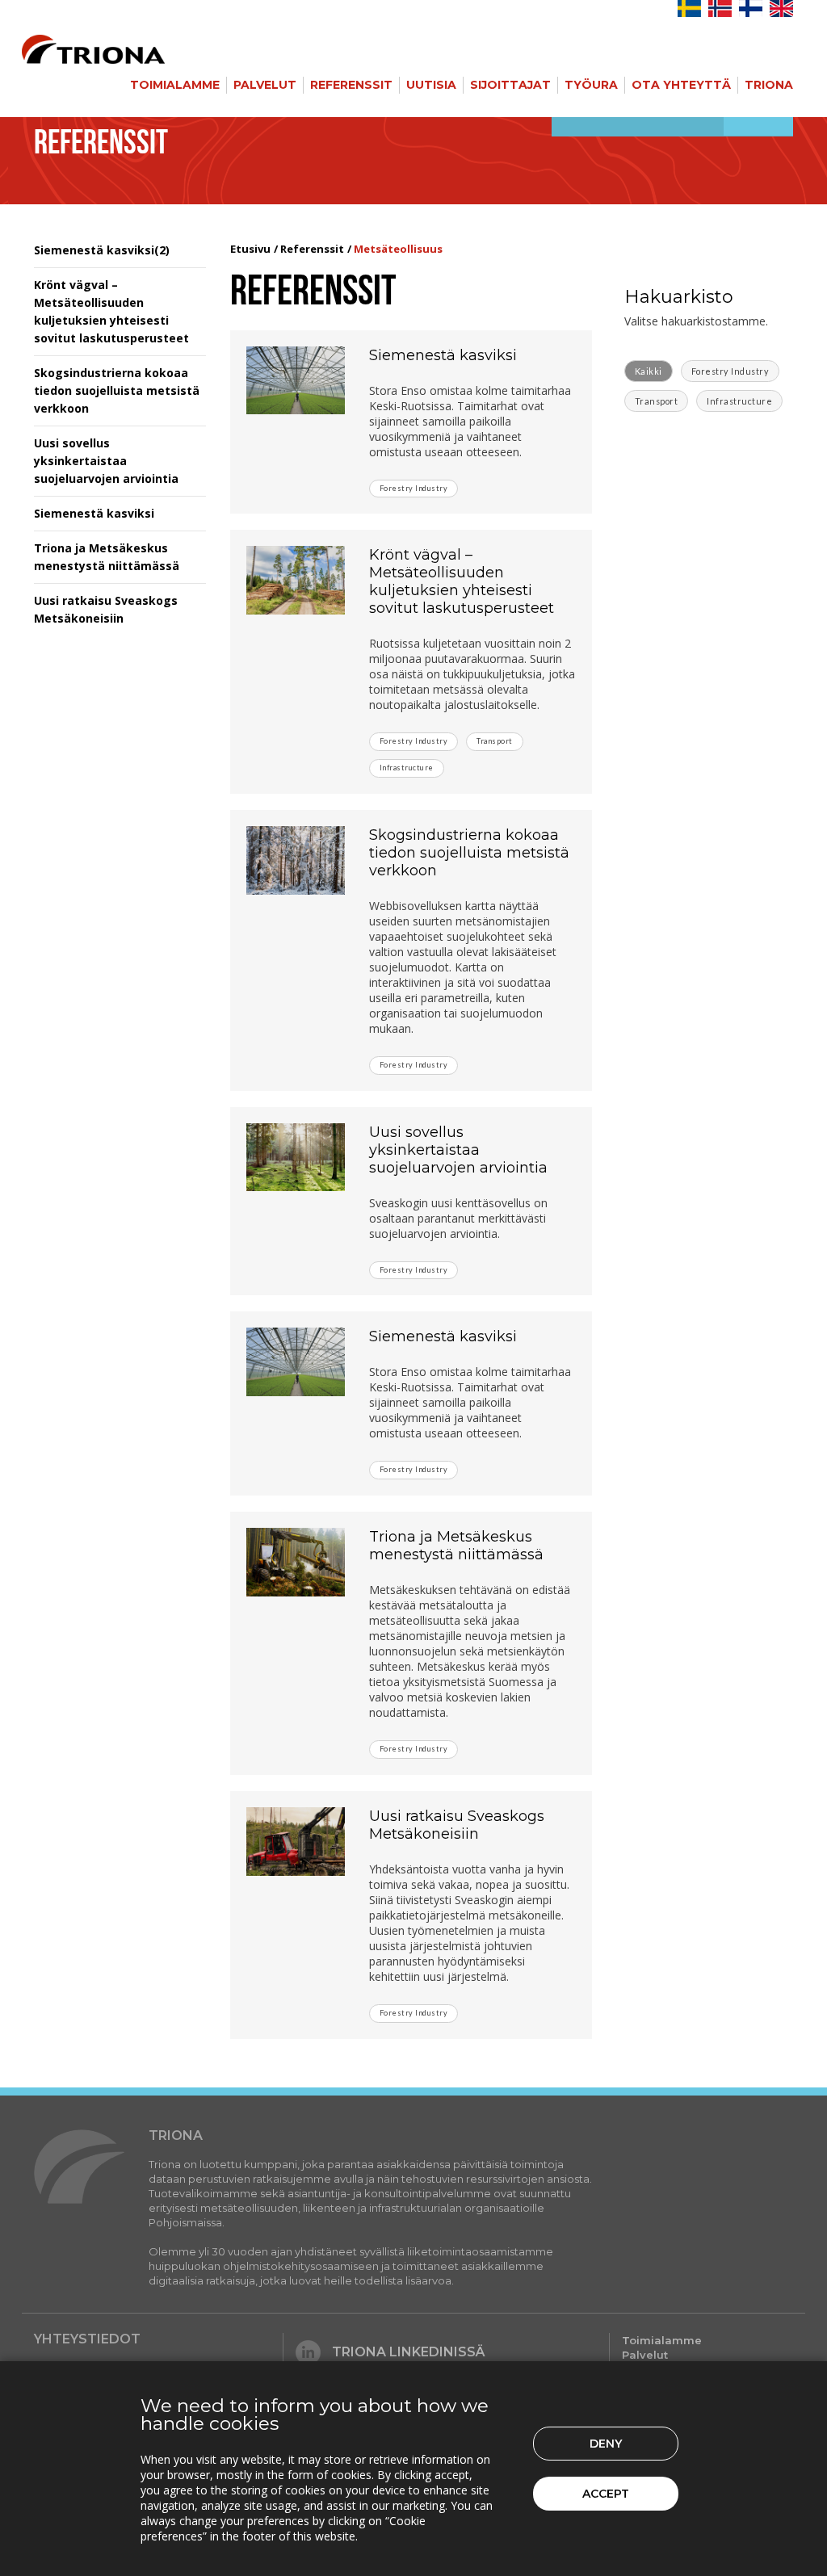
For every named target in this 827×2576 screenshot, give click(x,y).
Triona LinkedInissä (409, 2352)
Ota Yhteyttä (681, 85)
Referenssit (351, 85)
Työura (591, 85)
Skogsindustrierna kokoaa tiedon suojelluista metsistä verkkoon (117, 390)
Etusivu (250, 249)
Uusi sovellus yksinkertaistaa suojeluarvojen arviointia (106, 461)
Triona (769, 85)
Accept (606, 2494)
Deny (606, 2444)
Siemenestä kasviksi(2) (102, 250)
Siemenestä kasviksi (94, 513)
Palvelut (265, 85)
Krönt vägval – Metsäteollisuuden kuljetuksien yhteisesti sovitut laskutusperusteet (462, 581)
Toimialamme (175, 85)
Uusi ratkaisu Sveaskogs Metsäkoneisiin (457, 1825)
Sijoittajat (510, 85)
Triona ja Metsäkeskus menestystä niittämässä (456, 1546)
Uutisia (431, 85)
